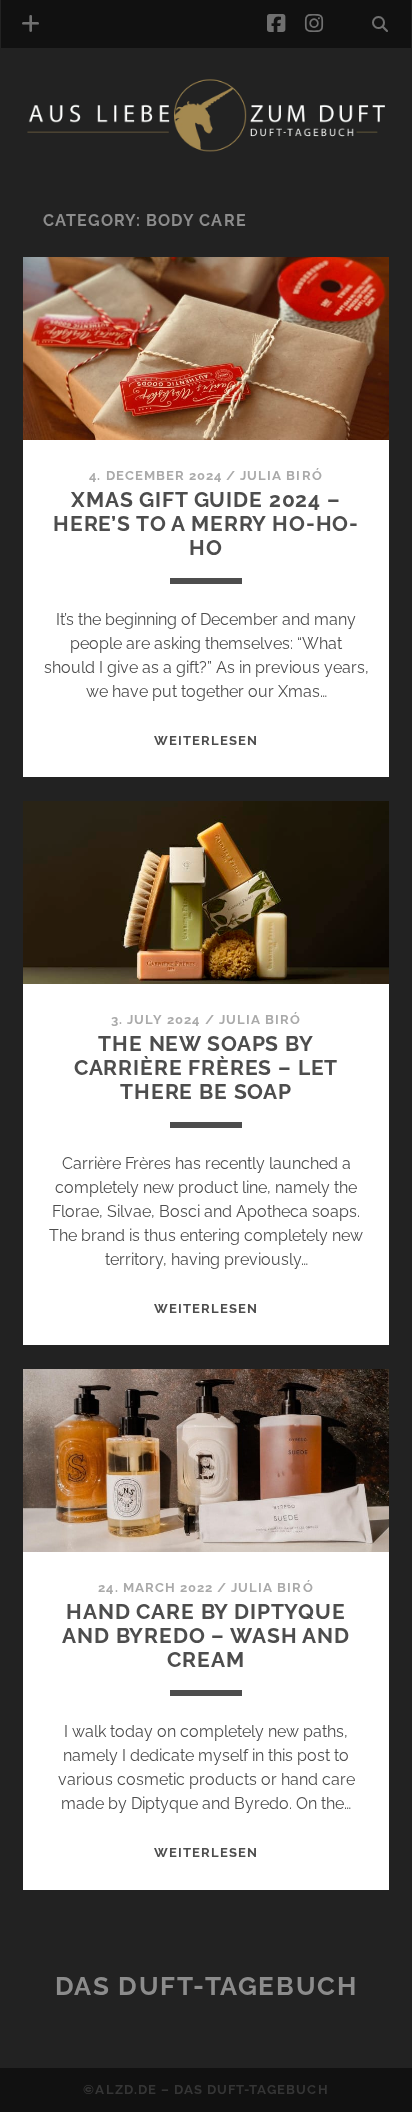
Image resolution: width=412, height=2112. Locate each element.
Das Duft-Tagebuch (206, 1986)
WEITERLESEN (206, 740)
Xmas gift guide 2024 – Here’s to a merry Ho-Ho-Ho (206, 523)
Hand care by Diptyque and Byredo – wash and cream (206, 1635)
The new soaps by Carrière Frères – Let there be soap (206, 1067)
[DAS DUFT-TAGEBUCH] (206, 148)
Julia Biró (281, 475)
